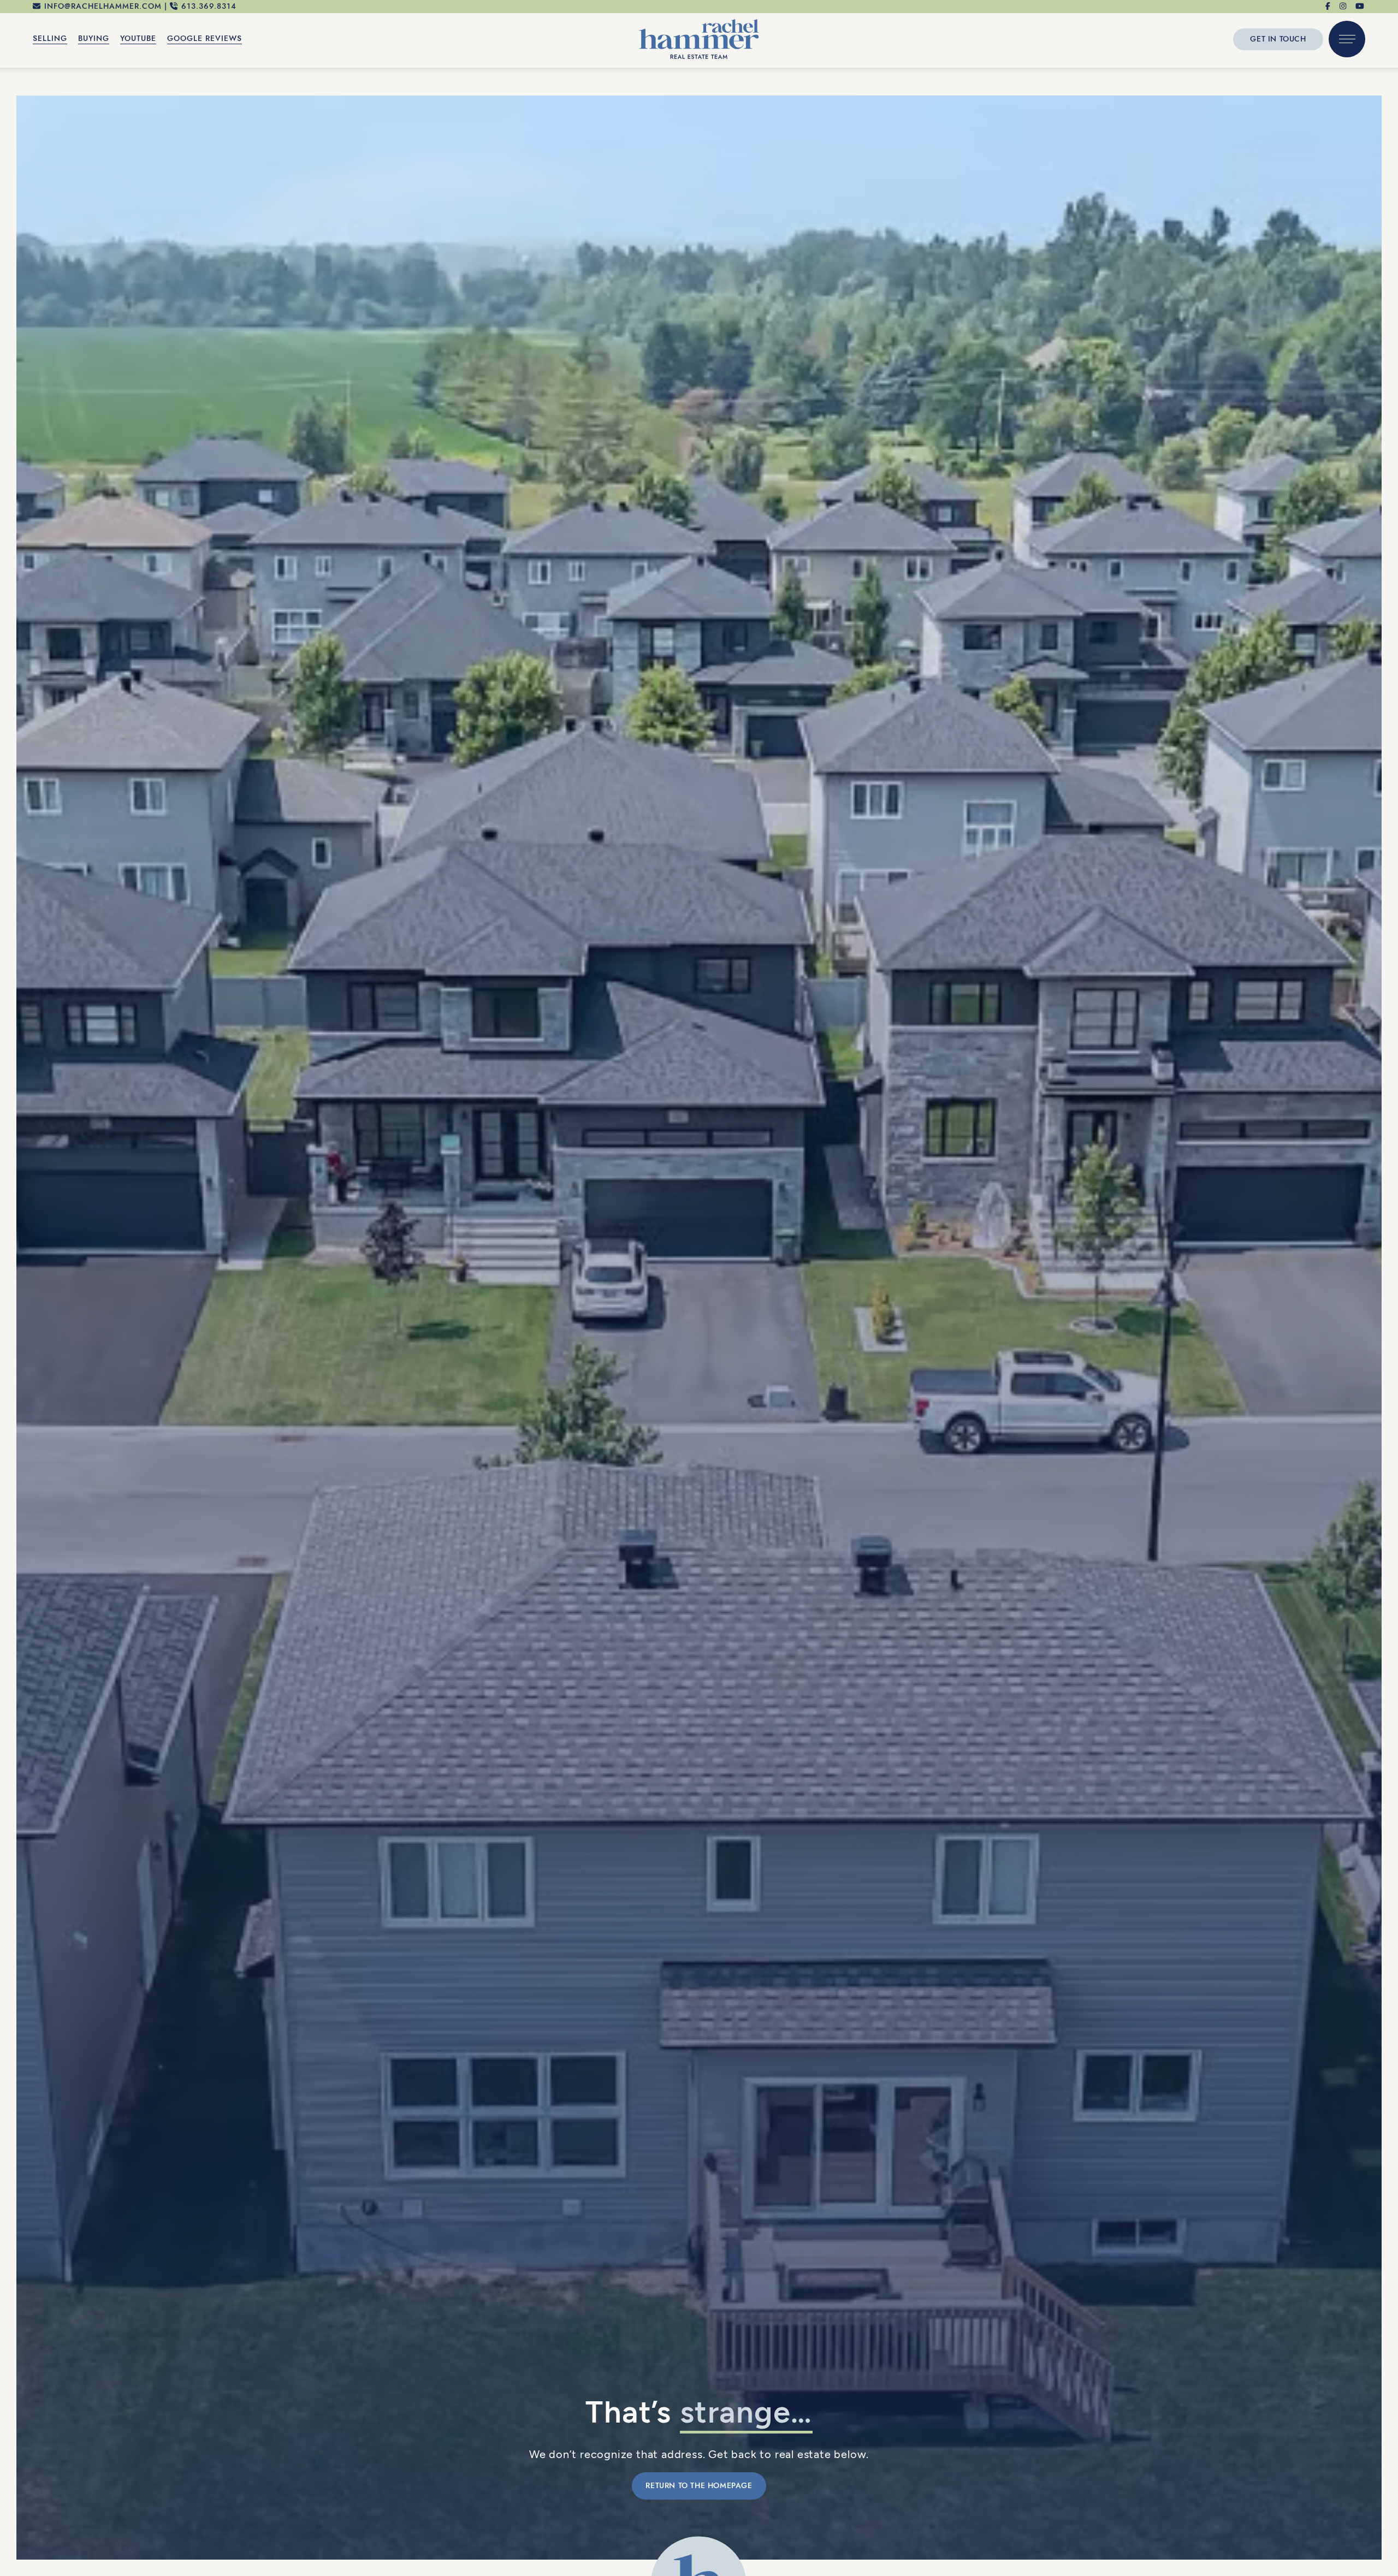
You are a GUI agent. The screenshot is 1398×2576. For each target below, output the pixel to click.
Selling (50, 57)
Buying (94, 57)
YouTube (138, 57)
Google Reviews (205, 57)
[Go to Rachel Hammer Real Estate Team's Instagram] (1343, 8)
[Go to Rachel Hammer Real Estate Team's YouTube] (1360, 8)
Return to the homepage (699, 2486)
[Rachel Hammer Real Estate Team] (699, 56)
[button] (1347, 58)
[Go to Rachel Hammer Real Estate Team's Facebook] (1328, 8)
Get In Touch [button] (1278, 57)
